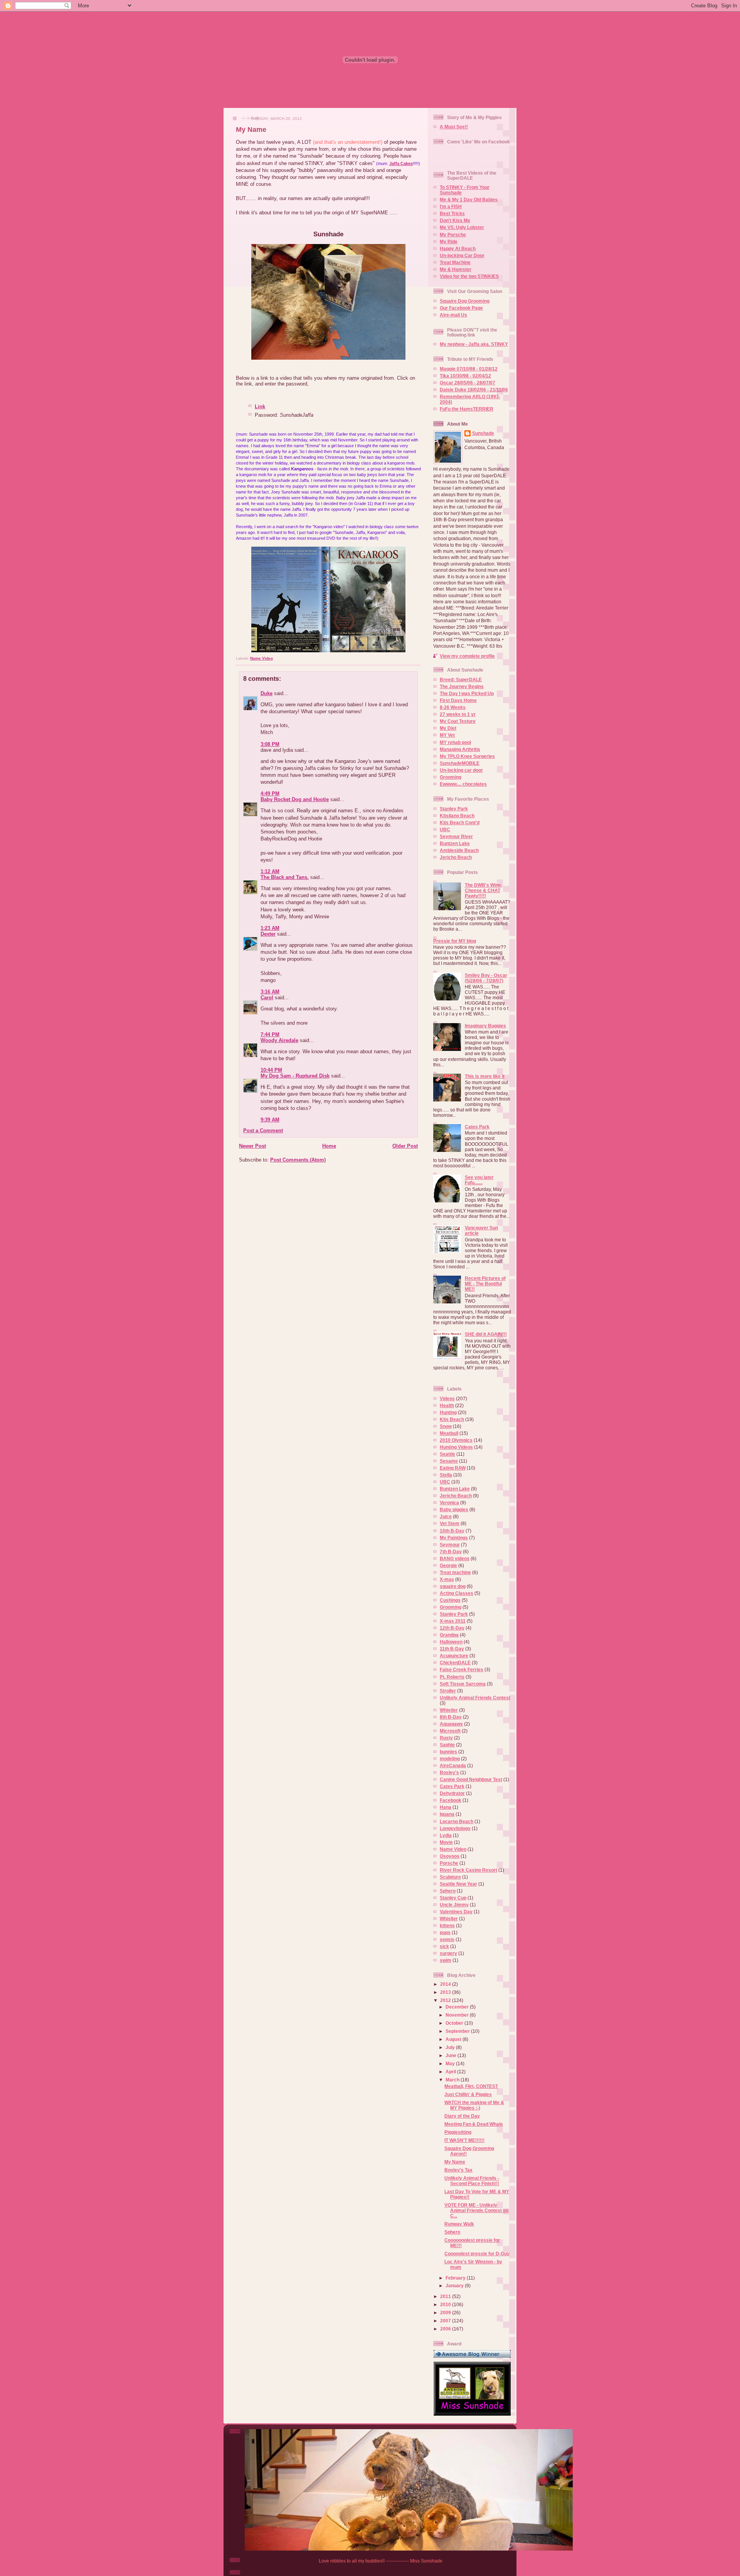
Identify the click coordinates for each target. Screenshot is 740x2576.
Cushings (450, 1600)
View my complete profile (467, 656)
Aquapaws (451, 1724)
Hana (446, 1807)
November (458, 2015)
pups (445, 1932)
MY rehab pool (455, 742)
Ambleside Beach (459, 850)
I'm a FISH (451, 206)
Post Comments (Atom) (298, 1160)
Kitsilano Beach (457, 816)
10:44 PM (271, 1070)
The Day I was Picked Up (467, 693)
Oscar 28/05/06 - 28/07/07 (468, 383)
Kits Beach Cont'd (460, 822)
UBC (445, 829)
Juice (446, 1516)
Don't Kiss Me (455, 220)
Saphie (447, 1745)
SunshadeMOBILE (460, 763)
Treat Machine (455, 262)
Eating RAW (453, 1468)
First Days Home (458, 700)
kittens (447, 1925)
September (458, 2031)
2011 (446, 2296)
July (451, 2047)
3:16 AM (270, 992)
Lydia (446, 1835)
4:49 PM (270, 794)
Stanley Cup (453, 1898)
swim (446, 1960)
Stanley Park (454, 809)
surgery (448, 1953)
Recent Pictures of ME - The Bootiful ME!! (485, 1284)
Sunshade (483, 433)
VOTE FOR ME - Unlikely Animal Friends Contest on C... (476, 2210)
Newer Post (252, 1146)
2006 (446, 2329)
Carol (267, 998)
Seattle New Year (458, 1884)
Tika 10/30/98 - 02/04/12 (465, 376)
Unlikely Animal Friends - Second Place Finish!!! (472, 2181)
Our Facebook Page (461, 308)
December (458, 2007)
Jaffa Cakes (401, 163)
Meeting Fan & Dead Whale (474, 2124)
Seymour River (456, 836)
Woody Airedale (279, 1040)
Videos (447, 1398)
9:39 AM (270, 1120)
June (452, 2055)
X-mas (447, 1579)
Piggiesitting (458, 2132)
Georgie (448, 1565)
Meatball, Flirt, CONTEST (471, 2086)
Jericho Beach (456, 857)
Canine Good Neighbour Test (471, 1779)
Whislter (449, 1919)
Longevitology (455, 1828)
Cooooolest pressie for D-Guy (477, 2254)
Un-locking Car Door (462, 255)
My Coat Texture (458, 721)
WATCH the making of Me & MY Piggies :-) (474, 2105)
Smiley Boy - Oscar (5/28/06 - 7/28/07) (486, 978)
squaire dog (453, 1586)
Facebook (451, 1800)
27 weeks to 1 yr (458, 714)
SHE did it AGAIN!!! (486, 1334)
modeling (450, 1759)
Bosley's (449, 1772)
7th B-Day (451, 1551)
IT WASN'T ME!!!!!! (464, 2140)
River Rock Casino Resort (468, 1870)
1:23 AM (270, 928)
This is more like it (485, 1076)
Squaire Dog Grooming (465, 301)
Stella (446, 1475)
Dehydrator (452, 1793)
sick (444, 1946)
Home (329, 1146)
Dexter (268, 934)
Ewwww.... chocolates (463, 784)
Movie (446, 1842)
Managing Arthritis (460, 749)
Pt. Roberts (452, 1677)
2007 (446, 2321)
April (451, 2072)
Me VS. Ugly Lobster (462, 227)
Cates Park (477, 1127)
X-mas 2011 (453, 1621)
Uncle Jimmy (454, 1905)
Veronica (449, 1503)
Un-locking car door (461, 770)
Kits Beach (452, 1419)
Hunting (448, 1412)
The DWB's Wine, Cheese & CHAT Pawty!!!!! (484, 890)
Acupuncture (454, 1656)
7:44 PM (270, 1035)
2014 (446, 1984)
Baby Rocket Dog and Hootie (295, 799)
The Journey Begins (462, 686)
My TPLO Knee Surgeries (467, 756)
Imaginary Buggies (485, 1026)
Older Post (405, 1146)
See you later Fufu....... (479, 1180)
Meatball (449, 1433)
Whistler (449, 1710)
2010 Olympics (456, 1440)
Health (447, 1405)
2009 (446, 2313)
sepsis (447, 1939)
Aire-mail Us (453, 315)
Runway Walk (459, 2224)
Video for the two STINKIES (469, 276)
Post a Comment (263, 1131)
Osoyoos (450, 1856)
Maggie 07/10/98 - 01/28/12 (469, 369)
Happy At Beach (458, 248)
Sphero (448, 1891)
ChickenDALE (455, 1663)
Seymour (450, 1545)
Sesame (449, 1461)
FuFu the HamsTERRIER (467, 409)
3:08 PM (270, 744)
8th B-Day (451, 1717)
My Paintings (454, 1538)
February (456, 2278)
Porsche (449, 1863)
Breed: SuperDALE (461, 679)
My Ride (449, 242)
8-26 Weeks (453, 707)
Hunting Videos (456, 1447)
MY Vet (447, 735)
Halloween (451, 1642)
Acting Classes (457, 1593)
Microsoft (450, 1731)
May (451, 2063)
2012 (446, 2000)
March (453, 2080)
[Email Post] (275, 658)
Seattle (447, 1454)
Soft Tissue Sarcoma (463, 1684)
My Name (251, 130)
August (454, 2039)
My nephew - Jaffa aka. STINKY (474, 344)
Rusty (446, 1738)
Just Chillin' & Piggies (468, 2094)
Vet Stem (450, 1523)
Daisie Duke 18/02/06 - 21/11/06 (474, 390)
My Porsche (453, 235)
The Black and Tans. (285, 877)
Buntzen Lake (455, 843)
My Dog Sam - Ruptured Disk (295, 1076)
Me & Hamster (456, 269)
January (455, 2286)
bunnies (448, 1752)
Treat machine (455, 1572)
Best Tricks (452, 213)
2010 (446, 2304)
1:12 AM (270, 871)
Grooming (451, 777)
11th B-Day (452, 1649)
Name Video (262, 658)
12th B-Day (452, 1628)
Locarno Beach (457, 1821)
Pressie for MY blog (455, 941)
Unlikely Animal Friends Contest (475, 1698)
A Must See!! (454, 127)
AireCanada (453, 1765)
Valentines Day (456, 1912)
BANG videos (455, 1558)
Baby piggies (454, 1509)
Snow (446, 1426)
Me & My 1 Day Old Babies (469, 200)
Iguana (447, 1814)
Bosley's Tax (458, 2170)
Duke (267, 693)
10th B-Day (452, 1531)
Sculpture (450, 1877)
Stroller (448, 1691)
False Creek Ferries (462, 1669)
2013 (446, 1992)
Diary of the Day (462, 2116)
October (455, 2023)
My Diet (448, 728)
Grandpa (449, 1635)
